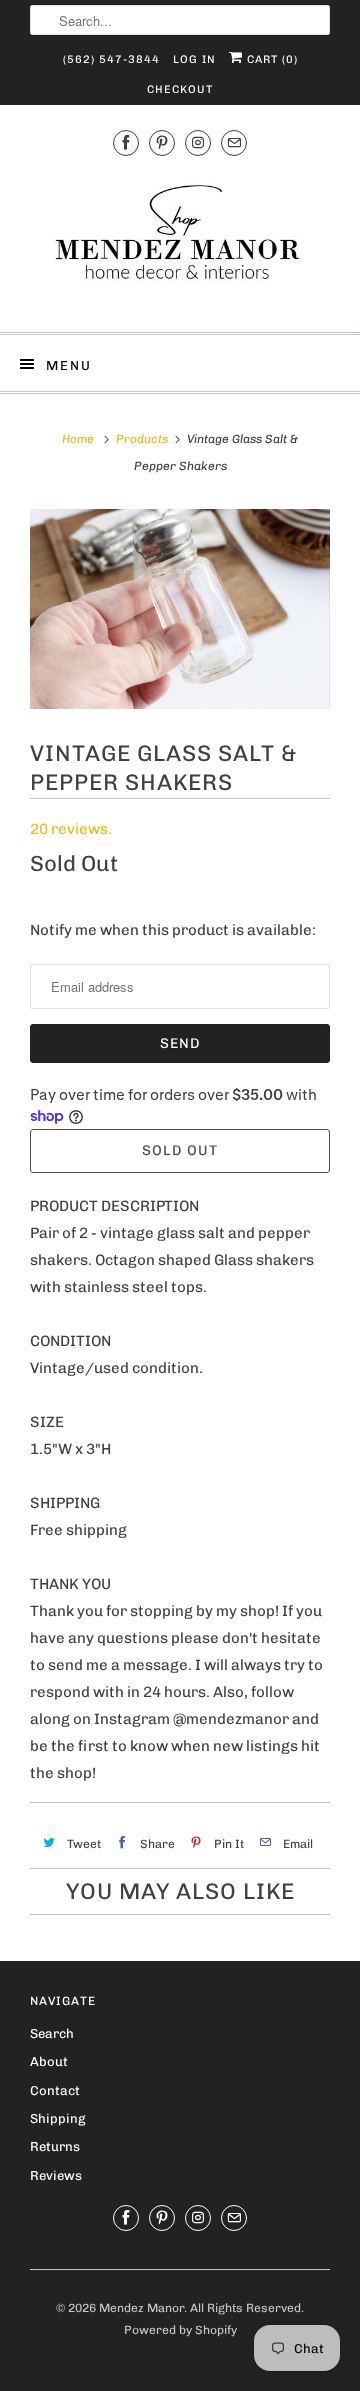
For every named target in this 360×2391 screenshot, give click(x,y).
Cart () (270, 59)
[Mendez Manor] (180, 242)
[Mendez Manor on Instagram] (198, 143)
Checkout (180, 89)
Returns (55, 2146)
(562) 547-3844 (111, 59)
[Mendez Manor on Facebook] (126, 143)
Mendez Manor (141, 2308)
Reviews (56, 2175)
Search (52, 2033)
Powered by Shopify (180, 2330)
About (49, 2061)
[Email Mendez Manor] (234, 143)
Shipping (57, 2118)
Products (142, 439)
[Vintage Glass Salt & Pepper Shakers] (180, 609)
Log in (194, 59)
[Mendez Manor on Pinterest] (162, 143)
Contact (55, 2090)
